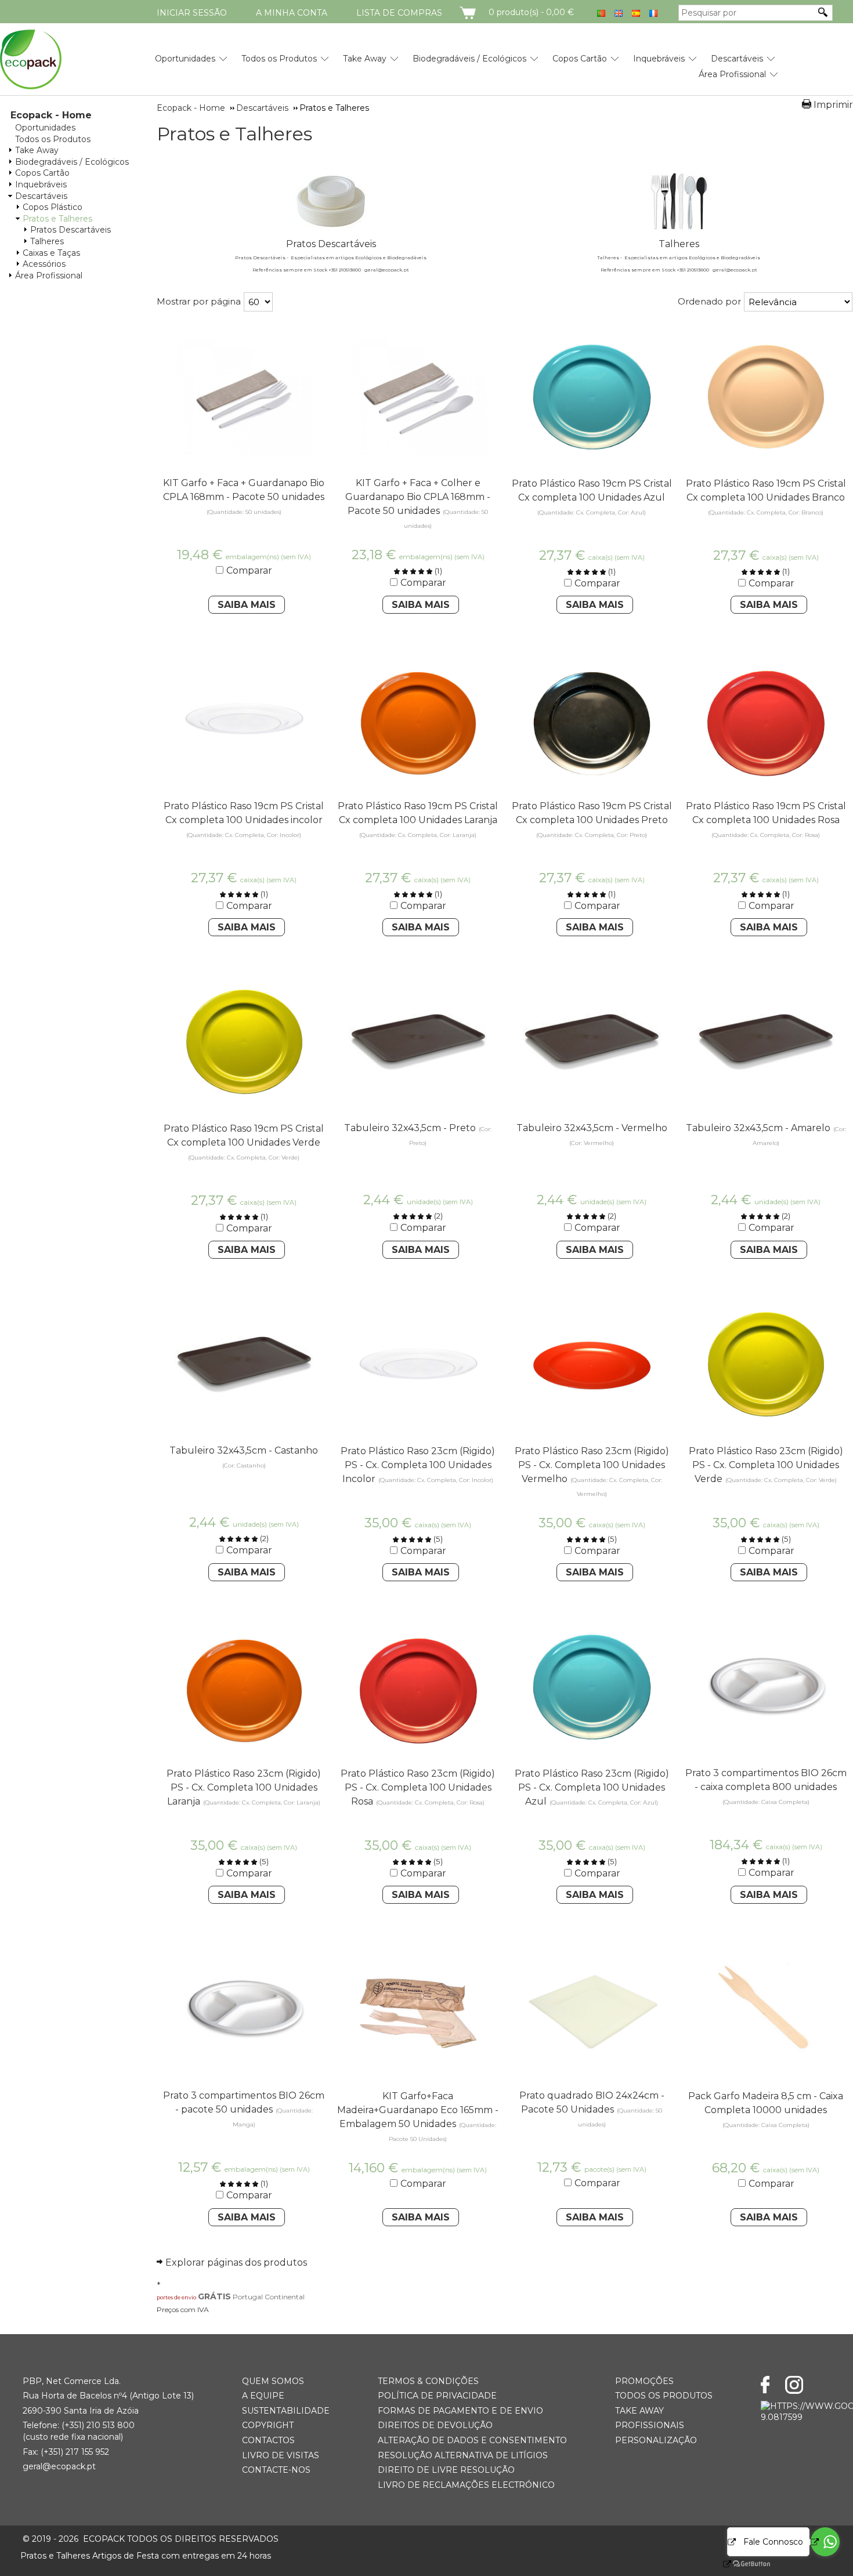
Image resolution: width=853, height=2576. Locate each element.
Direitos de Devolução (435, 2425)
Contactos (268, 2440)
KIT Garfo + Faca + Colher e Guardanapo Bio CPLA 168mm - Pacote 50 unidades (418, 497)
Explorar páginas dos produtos (236, 2262)
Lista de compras (399, 13)
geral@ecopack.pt (59, 2466)
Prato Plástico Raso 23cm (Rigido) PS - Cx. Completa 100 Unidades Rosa (418, 1787)
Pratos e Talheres (57, 219)
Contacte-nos (276, 2470)
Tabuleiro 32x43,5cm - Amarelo (758, 1128)
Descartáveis (737, 59)
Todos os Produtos (279, 59)
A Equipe (263, 2396)
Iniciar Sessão (192, 13)
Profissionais (650, 2425)
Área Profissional (732, 74)
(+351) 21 (78, 2425)
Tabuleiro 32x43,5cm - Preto (410, 1128)
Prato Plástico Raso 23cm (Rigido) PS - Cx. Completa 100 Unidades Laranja (244, 1787)
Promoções (644, 2381)
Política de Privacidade (437, 2396)
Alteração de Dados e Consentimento (472, 2440)
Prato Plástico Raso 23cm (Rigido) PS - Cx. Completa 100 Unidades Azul (592, 1787)
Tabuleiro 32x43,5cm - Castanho (244, 1450)
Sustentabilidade (286, 2411)
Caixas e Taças (51, 253)
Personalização (656, 2440)
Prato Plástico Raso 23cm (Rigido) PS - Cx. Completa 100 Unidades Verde (766, 1465)
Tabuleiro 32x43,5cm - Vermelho (592, 1128)
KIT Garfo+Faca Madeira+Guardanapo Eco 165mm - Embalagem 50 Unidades (418, 2110)
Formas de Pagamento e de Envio (460, 2411)
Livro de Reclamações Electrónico (466, 2485)
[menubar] (453, 62)
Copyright (268, 2425)
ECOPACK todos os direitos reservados (151, 2539)
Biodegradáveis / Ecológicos (469, 59)
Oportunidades (185, 59)
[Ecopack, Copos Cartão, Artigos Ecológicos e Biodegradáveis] (31, 59)
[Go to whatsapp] (825, 2542)
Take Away (365, 59)
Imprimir (833, 105)
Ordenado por (709, 301)
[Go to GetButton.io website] (742, 2564)
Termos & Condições (428, 2381)
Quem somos (273, 2381)
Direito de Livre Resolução (446, 2470)
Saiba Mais (247, 605)
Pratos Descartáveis (71, 230)
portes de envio (176, 2297)
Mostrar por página (199, 301)
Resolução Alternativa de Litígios (463, 2455)
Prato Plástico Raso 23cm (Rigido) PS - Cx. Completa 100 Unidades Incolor (418, 1465)
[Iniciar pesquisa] (823, 12)
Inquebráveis (659, 59)
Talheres (47, 241)
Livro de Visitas (281, 2455)
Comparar (249, 570)
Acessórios (44, 264)
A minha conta (292, 13)
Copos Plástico (53, 207)
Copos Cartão (580, 59)
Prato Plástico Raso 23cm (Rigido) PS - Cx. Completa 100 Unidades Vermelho (592, 1465)
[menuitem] (185, 54)
